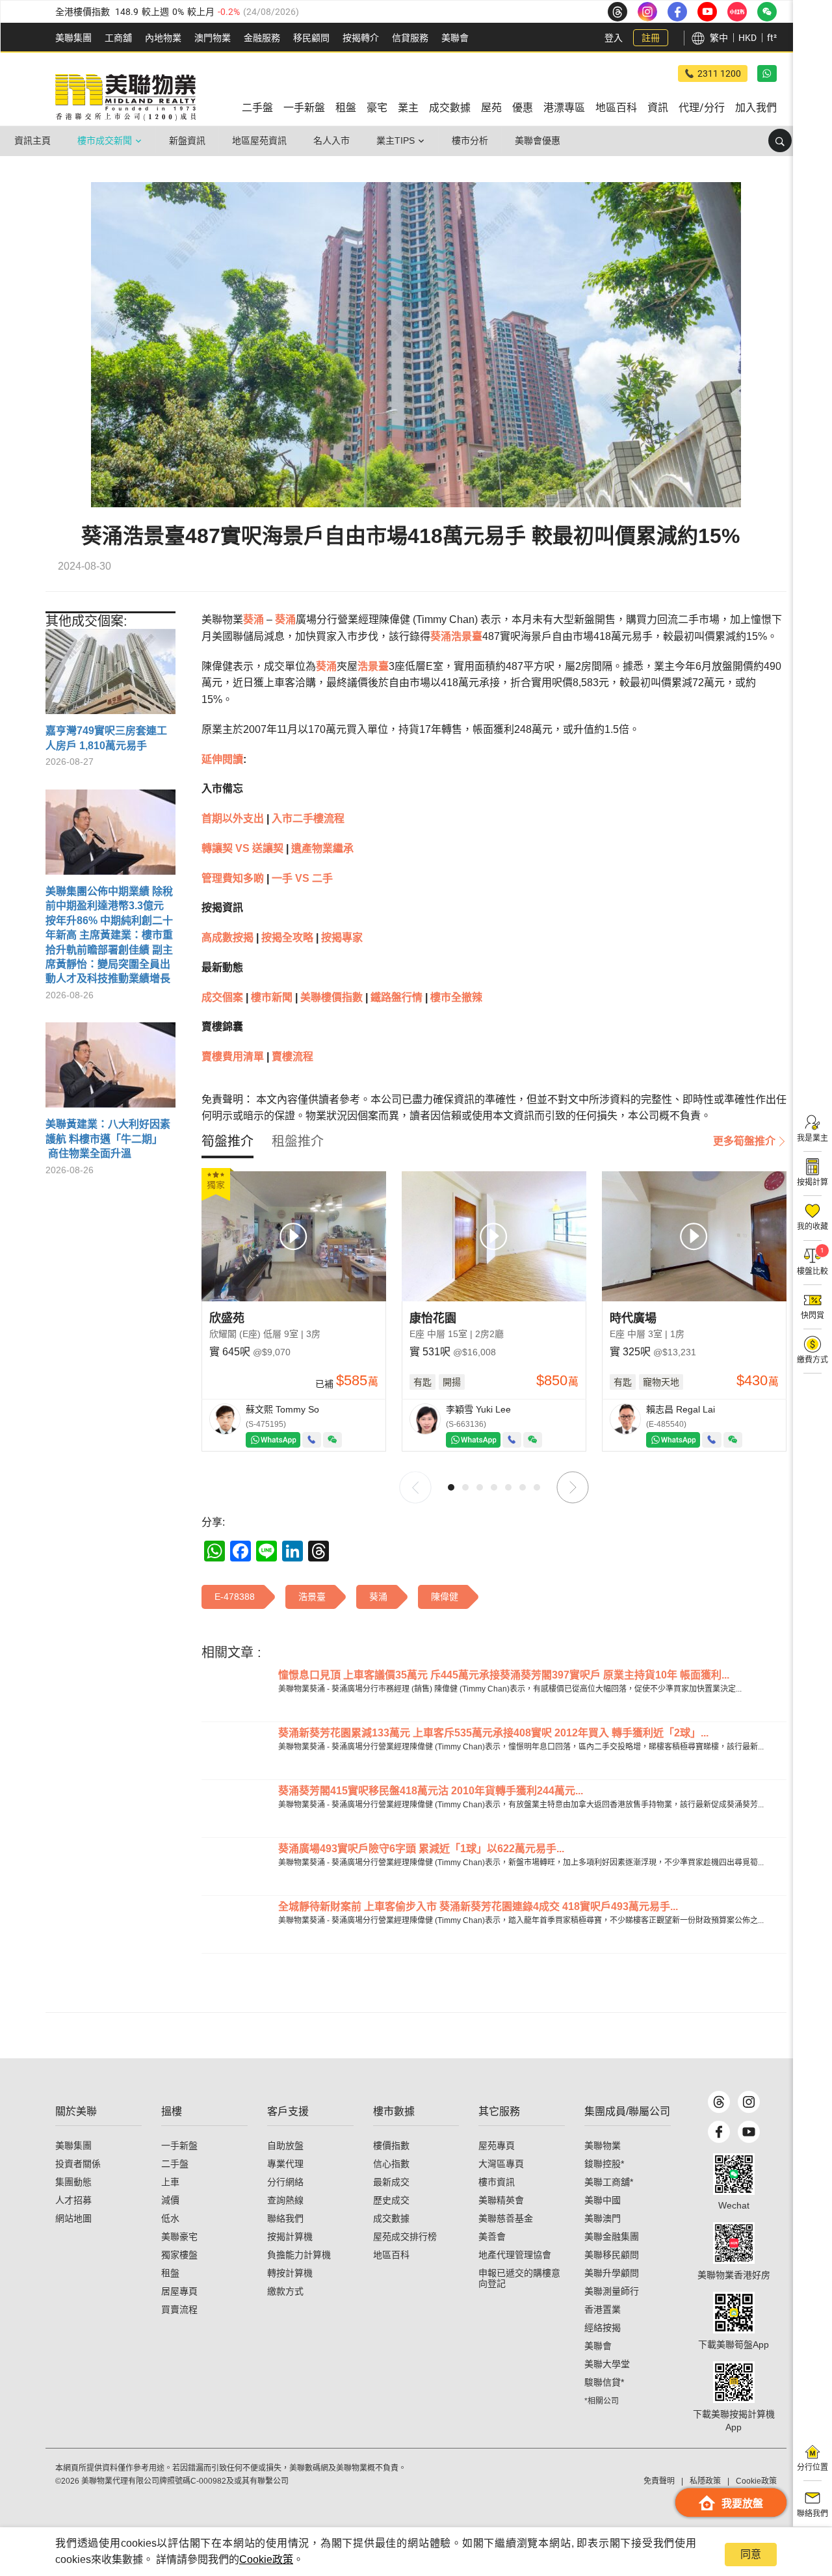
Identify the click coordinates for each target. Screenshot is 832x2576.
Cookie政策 (266, 2559)
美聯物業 (603, 2145)
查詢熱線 (285, 2200)
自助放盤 (285, 2145)
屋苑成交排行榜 (405, 2237)
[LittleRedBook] (734, 2243)
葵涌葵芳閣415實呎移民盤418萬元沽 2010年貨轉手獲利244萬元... (431, 1791)
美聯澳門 (603, 2218)
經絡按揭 (603, 2328)
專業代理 (285, 2164)
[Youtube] (749, 2132)
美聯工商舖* (609, 2182)
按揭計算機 (290, 2237)
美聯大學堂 (607, 2364)
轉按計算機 (290, 2273)
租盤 (170, 2273)
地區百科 (391, 2255)
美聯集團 (73, 38)
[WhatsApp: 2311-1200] (767, 73)
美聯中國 (603, 2200)
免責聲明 (659, 2481)
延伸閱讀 (222, 759)
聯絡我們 (285, 2218)
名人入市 (331, 140)
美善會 (492, 2237)
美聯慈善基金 (506, 2218)
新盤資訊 (187, 140)
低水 (170, 2218)
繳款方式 (285, 2291)
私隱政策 (705, 2481)
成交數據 (391, 2218)
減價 (170, 2200)
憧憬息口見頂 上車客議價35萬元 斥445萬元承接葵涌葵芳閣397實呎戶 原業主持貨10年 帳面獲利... (504, 1675)
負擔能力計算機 (299, 2255)
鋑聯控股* (604, 2164)
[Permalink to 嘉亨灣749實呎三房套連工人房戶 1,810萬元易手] (110, 676)
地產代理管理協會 (515, 2255)
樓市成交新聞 (105, 140)
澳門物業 (213, 38)
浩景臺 (467, 636)
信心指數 (391, 2164)
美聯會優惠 (538, 140)
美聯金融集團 (612, 2237)
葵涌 (253, 619)
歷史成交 (391, 2200)
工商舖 (118, 38)
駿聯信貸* (604, 2382)
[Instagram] (749, 2102)
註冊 (651, 38)
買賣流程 (179, 2309)
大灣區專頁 (501, 2164)
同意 (751, 2554)
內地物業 (163, 38)
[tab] (227, 1141)
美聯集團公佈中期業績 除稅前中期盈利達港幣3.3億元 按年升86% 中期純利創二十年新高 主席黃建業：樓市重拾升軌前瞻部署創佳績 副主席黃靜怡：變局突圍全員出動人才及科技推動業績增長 (109, 935)
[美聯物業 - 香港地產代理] (125, 98)
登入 (614, 38)
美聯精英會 (501, 2200)
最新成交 (391, 2182)
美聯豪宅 (179, 2237)
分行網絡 (285, 2182)
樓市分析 (470, 140)
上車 (170, 2182)
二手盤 (175, 2164)
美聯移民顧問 (612, 2255)
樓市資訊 (497, 2182)
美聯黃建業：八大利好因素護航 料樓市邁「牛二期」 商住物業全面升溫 (108, 1139)
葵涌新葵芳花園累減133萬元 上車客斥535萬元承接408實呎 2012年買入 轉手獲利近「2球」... (493, 1733)
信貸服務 (410, 38)
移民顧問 (311, 38)
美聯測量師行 (612, 2291)
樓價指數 (391, 2145)
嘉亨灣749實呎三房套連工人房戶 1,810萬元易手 (106, 738)
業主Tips (396, 140)
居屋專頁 (179, 2291)
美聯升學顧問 (612, 2273)
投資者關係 (78, 2164)
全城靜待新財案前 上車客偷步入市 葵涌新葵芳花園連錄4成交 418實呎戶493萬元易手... (478, 1906)
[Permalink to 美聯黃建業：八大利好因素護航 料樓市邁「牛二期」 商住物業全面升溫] (110, 1070)
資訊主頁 (32, 140)
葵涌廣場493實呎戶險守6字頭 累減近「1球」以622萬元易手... (421, 1849)
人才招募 (73, 2200)
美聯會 (455, 38)
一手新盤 (179, 2145)
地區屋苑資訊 (259, 140)
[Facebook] (719, 2132)
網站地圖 (73, 2218)
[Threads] (719, 2102)
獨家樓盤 (179, 2255)
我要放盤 (742, 2503)
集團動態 (73, 2182)
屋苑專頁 (497, 2145)
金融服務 (262, 38)
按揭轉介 (361, 38)
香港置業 (603, 2309)
